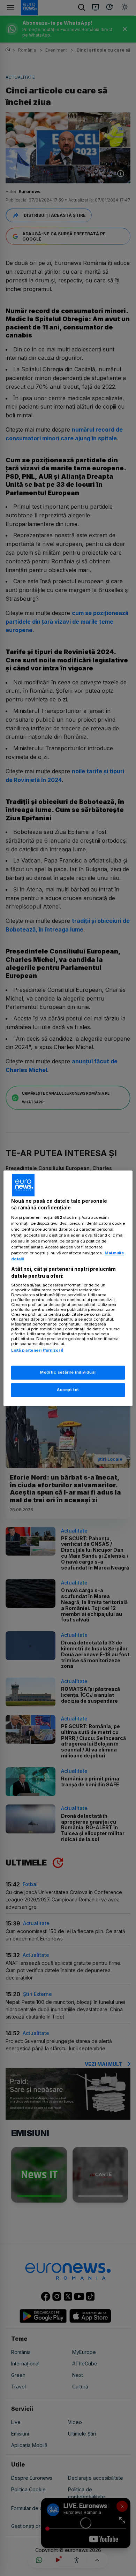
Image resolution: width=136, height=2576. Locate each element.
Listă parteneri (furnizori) (37, 1351)
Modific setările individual (68, 1372)
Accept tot (68, 1390)
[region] (68, 1288)
